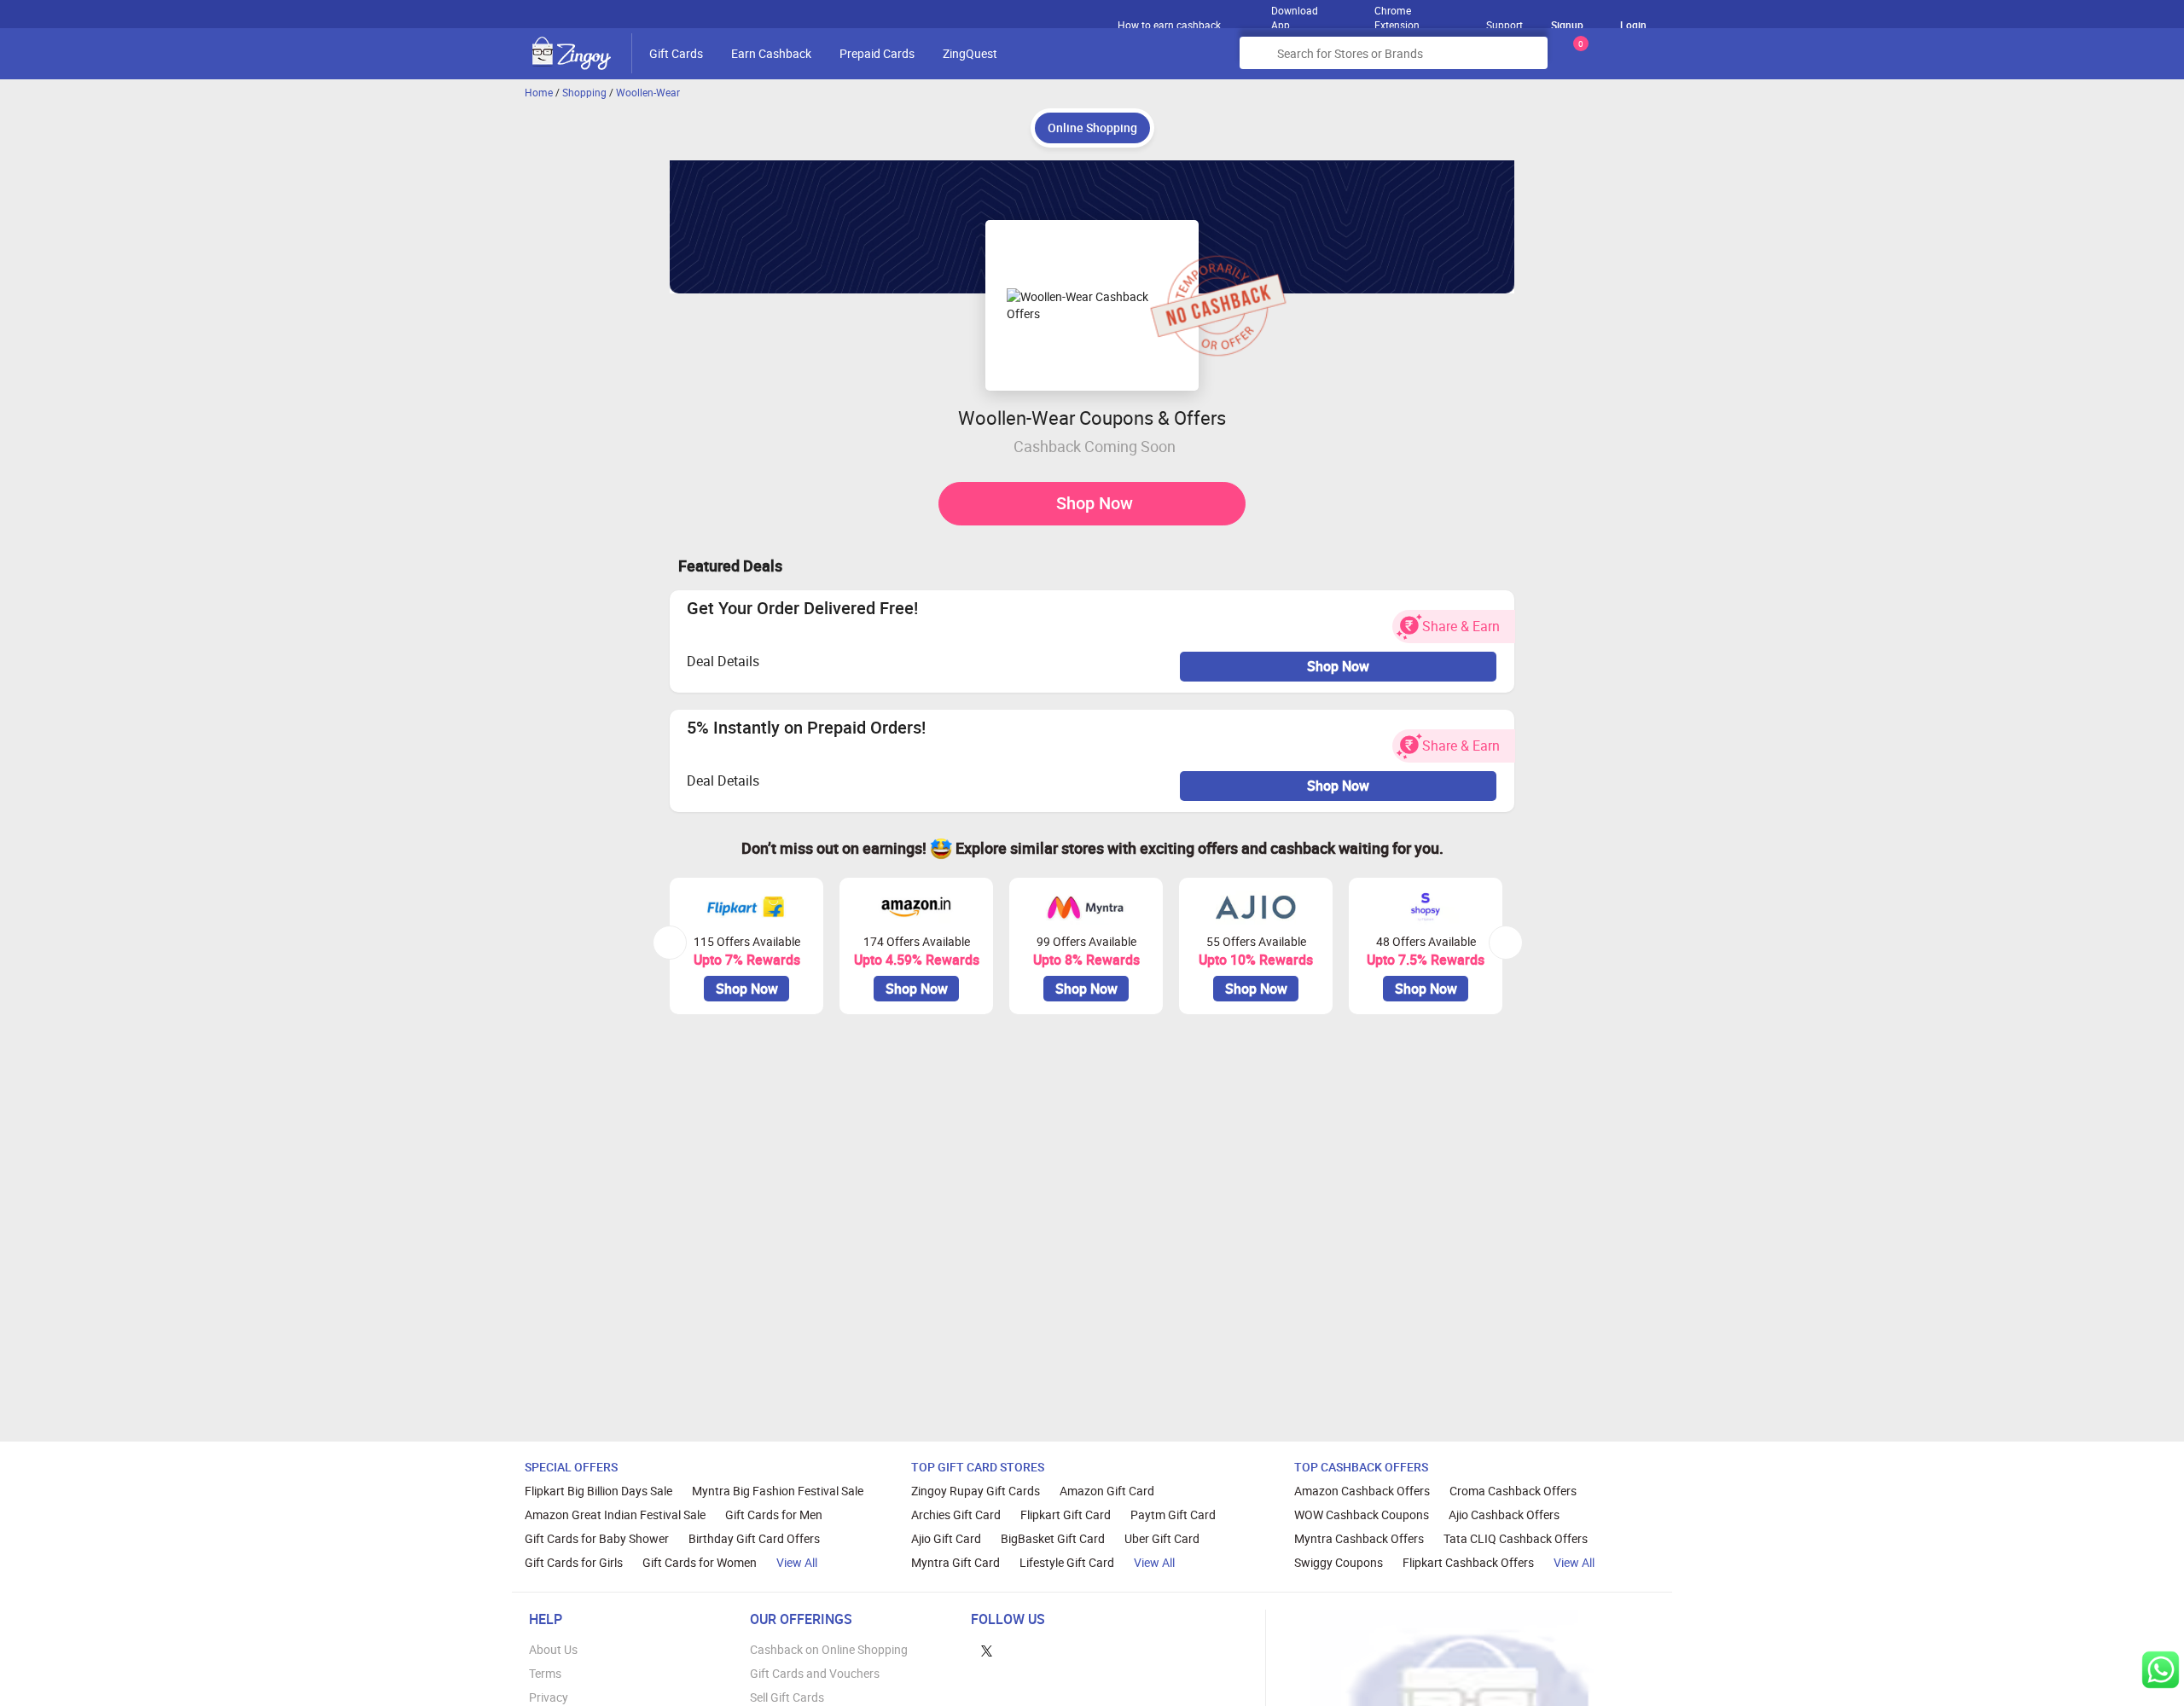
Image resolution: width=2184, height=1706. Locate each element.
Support (1504, 25)
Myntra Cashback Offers (1359, 1538)
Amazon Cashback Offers (1362, 1491)
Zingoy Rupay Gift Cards (976, 1491)
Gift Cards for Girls (574, 1562)
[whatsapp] (2161, 1670)
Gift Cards (676, 53)
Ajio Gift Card (946, 1538)
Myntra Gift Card (955, 1562)
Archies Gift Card (956, 1515)
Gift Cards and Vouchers (815, 1673)
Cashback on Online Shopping (829, 1649)
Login (1633, 25)
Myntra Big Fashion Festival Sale (778, 1491)
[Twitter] (987, 1649)
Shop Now (1095, 503)
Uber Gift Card (1162, 1538)
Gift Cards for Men (774, 1515)
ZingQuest (970, 53)
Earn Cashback (771, 53)
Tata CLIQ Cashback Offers (1516, 1538)
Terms (545, 1673)
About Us (553, 1649)
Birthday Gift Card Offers (754, 1538)
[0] (1577, 59)
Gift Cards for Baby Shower (597, 1538)
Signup (1567, 25)
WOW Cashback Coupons (1362, 1515)
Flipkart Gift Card (1066, 1515)
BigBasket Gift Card (1053, 1538)
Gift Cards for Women (700, 1562)
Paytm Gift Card (1173, 1515)
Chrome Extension (1397, 14)
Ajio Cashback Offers (1504, 1515)
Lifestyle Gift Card (1067, 1562)
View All (797, 1562)
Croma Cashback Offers (1513, 1491)
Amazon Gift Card (1107, 1491)
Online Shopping (1092, 128)
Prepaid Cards (877, 53)
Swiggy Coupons (1339, 1562)
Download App (1295, 14)
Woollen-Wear (648, 92)
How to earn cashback (1170, 25)
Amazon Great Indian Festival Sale (615, 1515)
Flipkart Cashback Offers (1468, 1562)
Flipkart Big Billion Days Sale (598, 1491)
